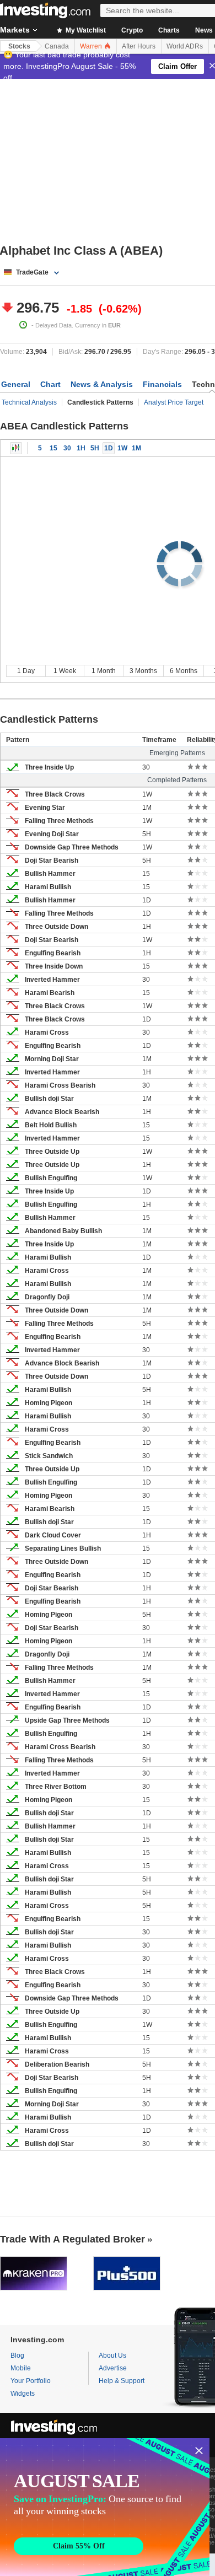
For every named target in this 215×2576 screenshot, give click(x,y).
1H (81, 448)
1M (136, 448)
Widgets (23, 2394)
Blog (17, 2355)
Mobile (21, 2368)
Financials (162, 384)
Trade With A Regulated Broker (72, 2239)
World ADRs (185, 46)
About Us (112, 2355)
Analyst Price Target (174, 402)
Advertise (113, 2368)
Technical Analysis (29, 402)
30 (67, 448)
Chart (50, 384)
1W (122, 448)
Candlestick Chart (16, 448)
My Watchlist (85, 30)
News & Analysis (102, 384)
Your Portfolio (31, 2381)
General (16, 384)
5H (95, 448)
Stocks (19, 46)
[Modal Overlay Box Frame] (105, 2507)
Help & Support (122, 2381)
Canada (57, 46)
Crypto (132, 30)
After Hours (139, 46)
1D (109, 448)
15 (53, 448)
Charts (169, 30)
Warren (92, 46)
